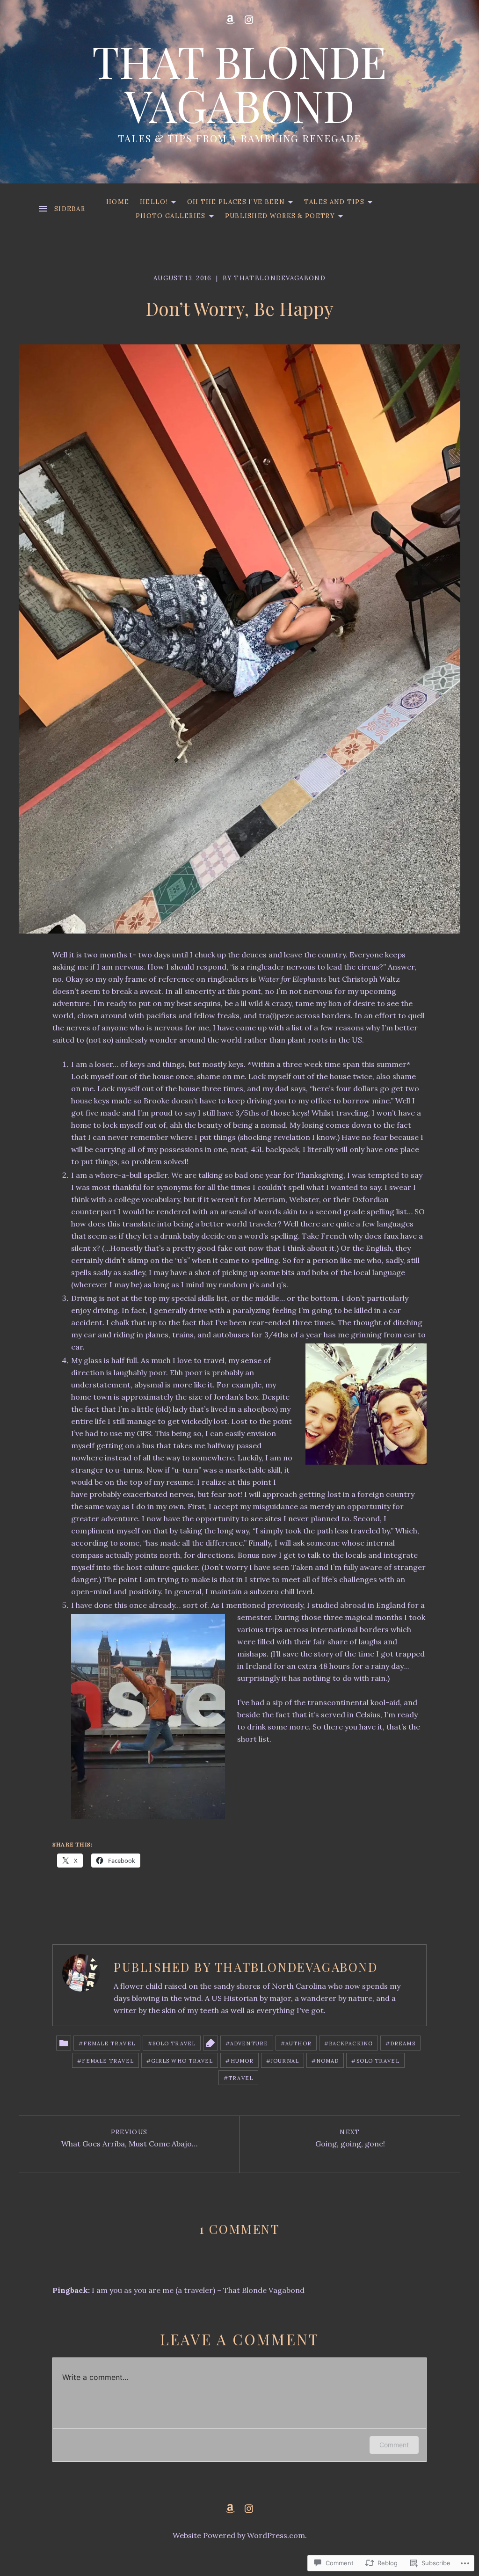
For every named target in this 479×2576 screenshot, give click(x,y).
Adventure (249, 2043)
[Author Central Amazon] (230, 20)
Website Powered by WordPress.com (239, 2535)
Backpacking (351, 2043)
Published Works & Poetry (278, 218)
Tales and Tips (332, 204)
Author (298, 2043)
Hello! (152, 204)
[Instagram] (249, 20)
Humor (242, 2061)
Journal (285, 2061)
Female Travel (109, 2043)
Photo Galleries (168, 218)
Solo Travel (174, 2043)
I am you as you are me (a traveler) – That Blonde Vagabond (198, 2290)
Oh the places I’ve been (234, 204)
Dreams (403, 2043)
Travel (241, 2078)
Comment (394, 2445)
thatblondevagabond (279, 278)
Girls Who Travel (182, 2061)
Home (118, 202)
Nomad (328, 2061)
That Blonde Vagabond (239, 83)
